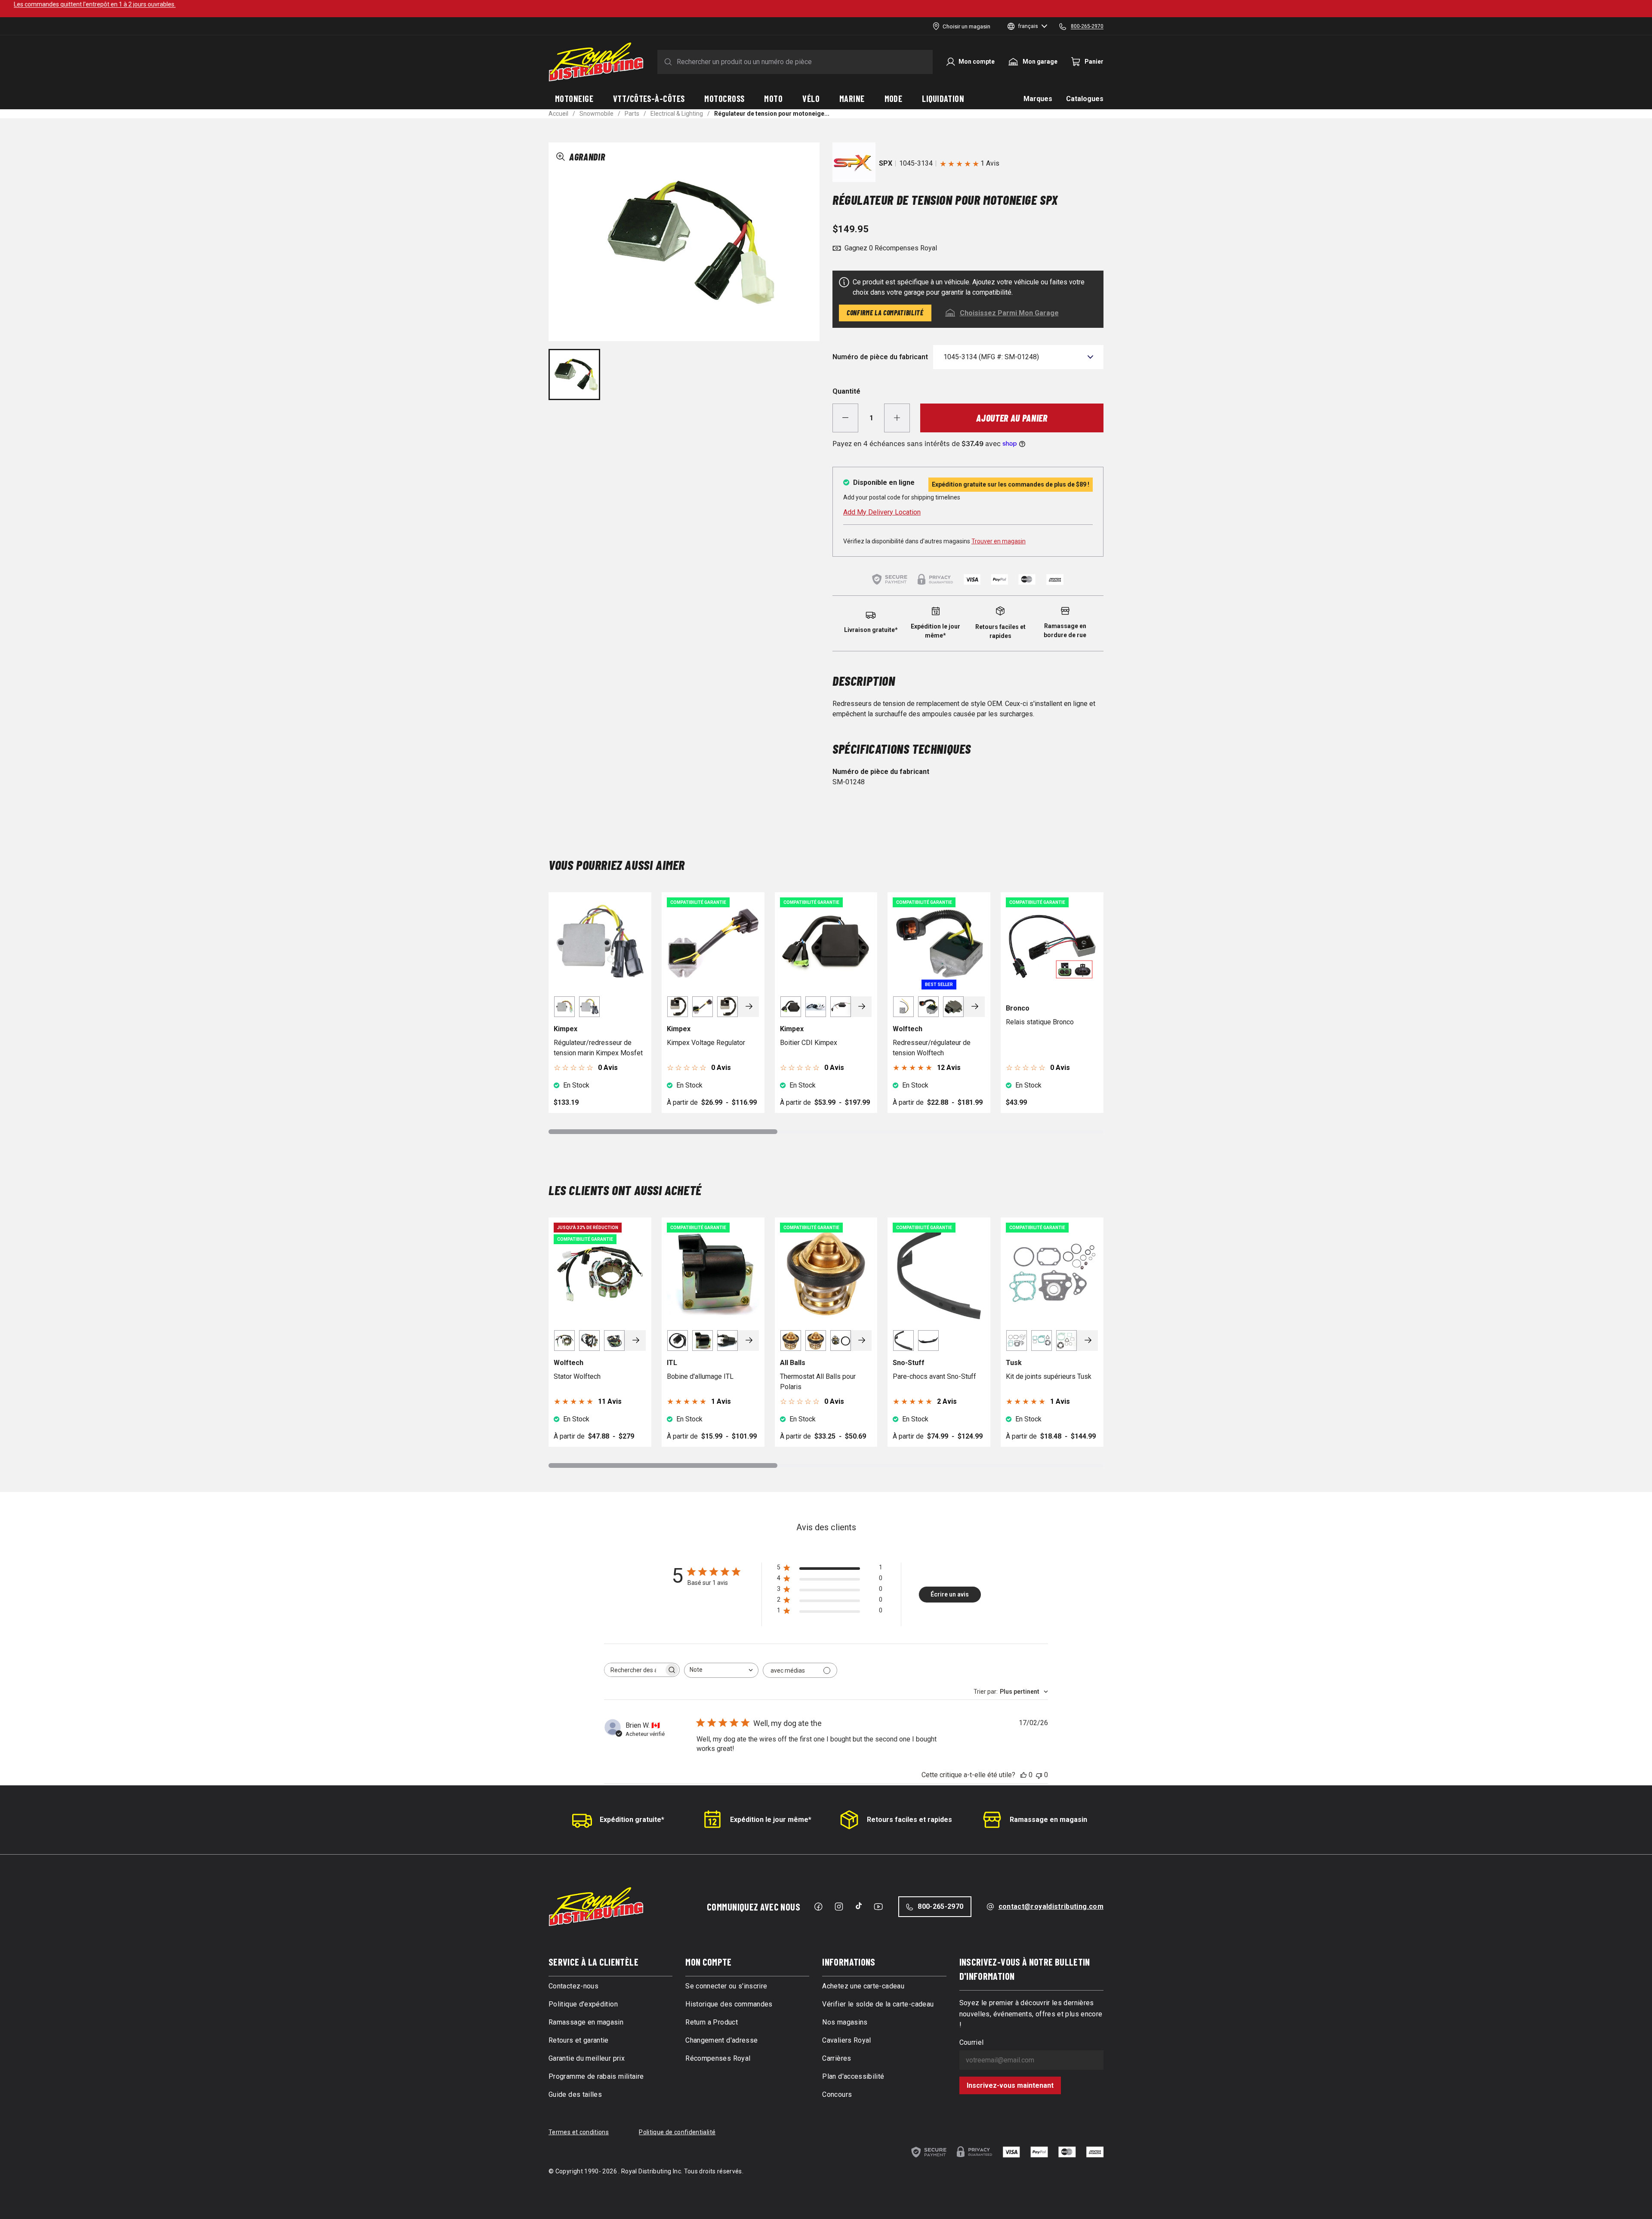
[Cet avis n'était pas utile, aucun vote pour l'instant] (1039, 1775)
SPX (886, 163)
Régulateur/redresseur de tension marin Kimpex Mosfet (598, 1048)
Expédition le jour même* (771, 1820)
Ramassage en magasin (1048, 1820)
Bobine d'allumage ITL (700, 1376)
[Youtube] (878, 1907)
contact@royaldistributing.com (1051, 1906)
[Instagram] (839, 1907)
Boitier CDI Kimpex (809, 1043)
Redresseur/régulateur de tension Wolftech (932, 1048)
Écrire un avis (950, 1594)
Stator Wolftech (577, 1376)
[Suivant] (749, 1007)
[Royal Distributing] (596, 62)
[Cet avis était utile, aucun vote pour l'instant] (1023, 1775)
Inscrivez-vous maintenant (1010, 2085)
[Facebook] (818, 1907)
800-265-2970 (940, 1906)
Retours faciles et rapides (909, 1820)
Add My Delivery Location (882, 512)
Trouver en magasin (999, 541)
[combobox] (721, 1670)
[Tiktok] (859, 1906)
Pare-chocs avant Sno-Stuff (934, 1376)
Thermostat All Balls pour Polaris (818, 1382)
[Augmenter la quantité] (897, 418)
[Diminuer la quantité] (845, 418)
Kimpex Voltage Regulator (706, 1043)
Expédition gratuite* (632, 1820)
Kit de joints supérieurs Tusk (1049, 1376)
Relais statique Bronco (1040, 1022)
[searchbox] (634, 1670)
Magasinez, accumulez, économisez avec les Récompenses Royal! (826, 4)
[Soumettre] (666, 62)
